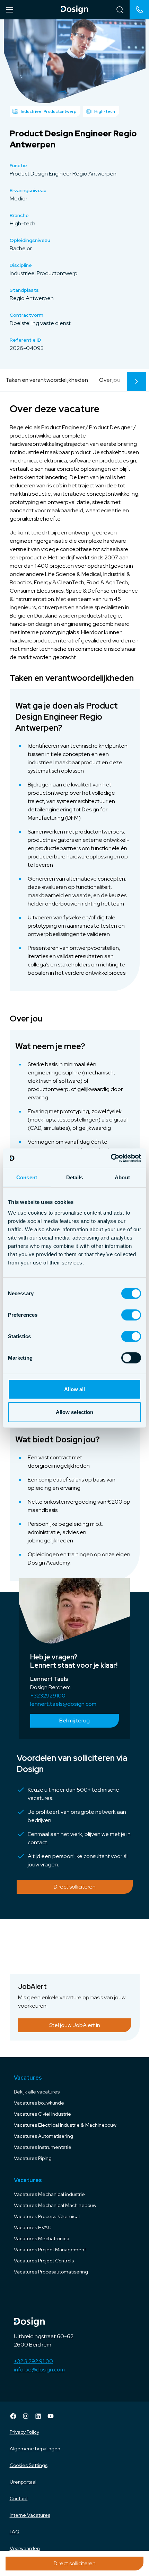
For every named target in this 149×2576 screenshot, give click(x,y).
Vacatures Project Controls (44, 2261)
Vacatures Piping (33, 2158)
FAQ (15, 2532)
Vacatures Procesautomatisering (51, 2272)
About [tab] (122, 1177)
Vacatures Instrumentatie (43, 2147)
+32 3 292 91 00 (33, 2361)
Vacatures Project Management (50, 2250)
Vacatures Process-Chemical (47, 2216)
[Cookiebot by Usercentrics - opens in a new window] (111, 1158)
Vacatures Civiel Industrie (42, 2114)
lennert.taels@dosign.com (63, 1704)
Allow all (75, 1389)
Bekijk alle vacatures (37, 2092)
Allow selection (75, 1412)
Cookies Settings (29, 2465)
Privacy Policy (24, 2432)
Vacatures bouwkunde (39, 2103)
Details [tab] (75, 1177)
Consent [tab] (27, 1177)
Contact (19, 2498)
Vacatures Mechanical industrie (49, 2194)
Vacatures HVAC (33, 2227)
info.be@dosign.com (39, 2370)
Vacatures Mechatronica (42, 2239)
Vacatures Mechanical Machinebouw (55, 2205)
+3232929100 (48, 1696)
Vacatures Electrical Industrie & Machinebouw (65, 2125)
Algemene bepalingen (35, 2449)
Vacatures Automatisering (43, 2136)
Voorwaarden (25, 2548)
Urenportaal (23, 2482)
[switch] (131, 1315)
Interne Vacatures (30, 2515)
